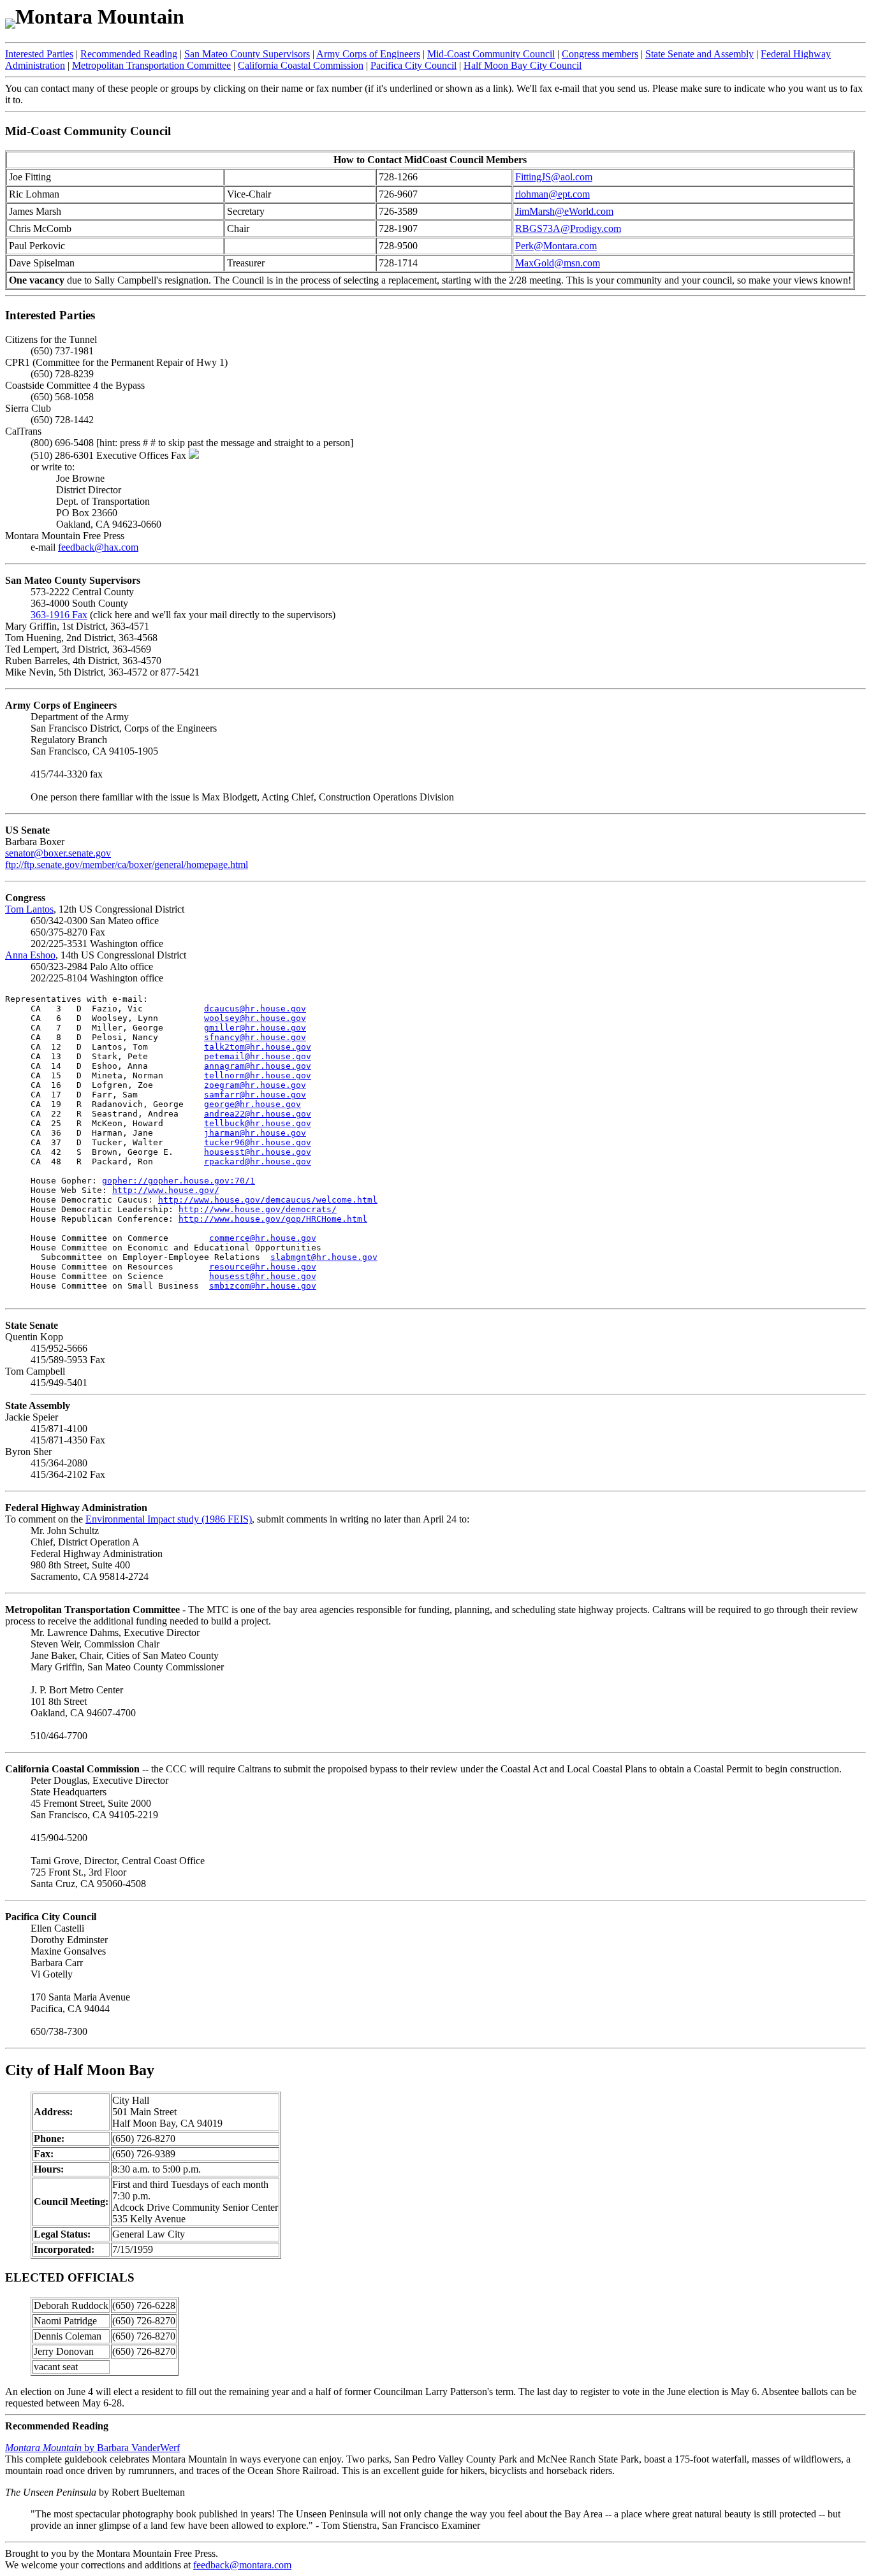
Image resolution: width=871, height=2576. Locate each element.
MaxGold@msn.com (558, 263)
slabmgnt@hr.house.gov (324, 1257)
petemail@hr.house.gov (258, 1056)
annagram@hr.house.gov (258, 1066)
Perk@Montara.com (556, 246)
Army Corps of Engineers (368, 54)
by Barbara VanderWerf (92, 2448)
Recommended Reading (129, 54)
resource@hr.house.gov (263, 1267)
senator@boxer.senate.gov (58, 853)
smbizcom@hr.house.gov (263, 1286)
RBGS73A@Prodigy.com (568, 228)
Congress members (600, 54)
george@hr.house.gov (253, 1104)
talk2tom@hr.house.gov (258, 1047)
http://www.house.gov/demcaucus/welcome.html (268, 1200)
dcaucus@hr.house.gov (255, 1009)
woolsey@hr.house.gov (255, 1018)
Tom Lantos (29, 909)
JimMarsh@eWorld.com (564, 211)
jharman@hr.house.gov (255, 1133)
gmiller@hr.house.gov (255, 1028)
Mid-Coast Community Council (491, 54)
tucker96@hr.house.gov (258, 1142)
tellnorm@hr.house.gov (258, 1075)
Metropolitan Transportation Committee (151, 65)
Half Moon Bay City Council (523, 65)
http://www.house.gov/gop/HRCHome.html (273, 1219)
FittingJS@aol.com (554, 177)
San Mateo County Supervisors (247, 54)
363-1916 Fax (59, 615)
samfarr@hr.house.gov (255, 1095)
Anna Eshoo (30, 955)
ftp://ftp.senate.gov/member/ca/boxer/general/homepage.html (127, 865)
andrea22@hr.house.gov (258, 1114)
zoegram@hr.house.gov (255, 1085)
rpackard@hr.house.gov (258, 1161)
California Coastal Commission (301, 65)
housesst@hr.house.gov (258, 1152)
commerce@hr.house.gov (263, 1238)
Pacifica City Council (414, 65)
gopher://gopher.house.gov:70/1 (179, 1181)
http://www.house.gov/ (166, 1190)
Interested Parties (39, 54)
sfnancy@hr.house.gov (255, 1037)
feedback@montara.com (242, 2565)
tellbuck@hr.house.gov (258, 1123)
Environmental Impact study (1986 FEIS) (169, 1519)
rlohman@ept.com (553, 194)
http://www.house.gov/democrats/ (258, 1209)
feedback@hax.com (98, 547)
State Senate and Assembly (699, 54)
